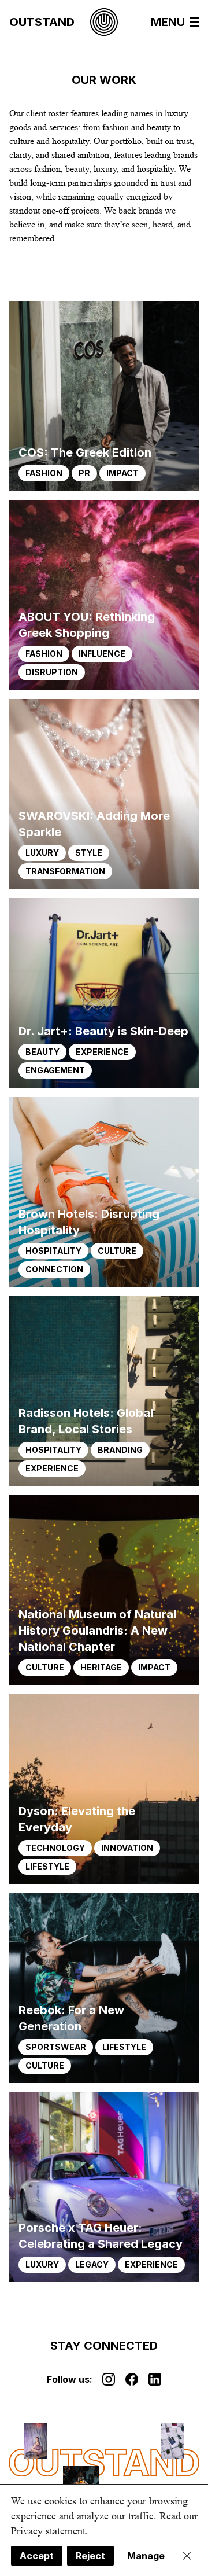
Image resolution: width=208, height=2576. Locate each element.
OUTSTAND (42, 22)
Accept (37, 2556)
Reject (90, 2556)
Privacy (27, 2531)
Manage (146, 2556)
